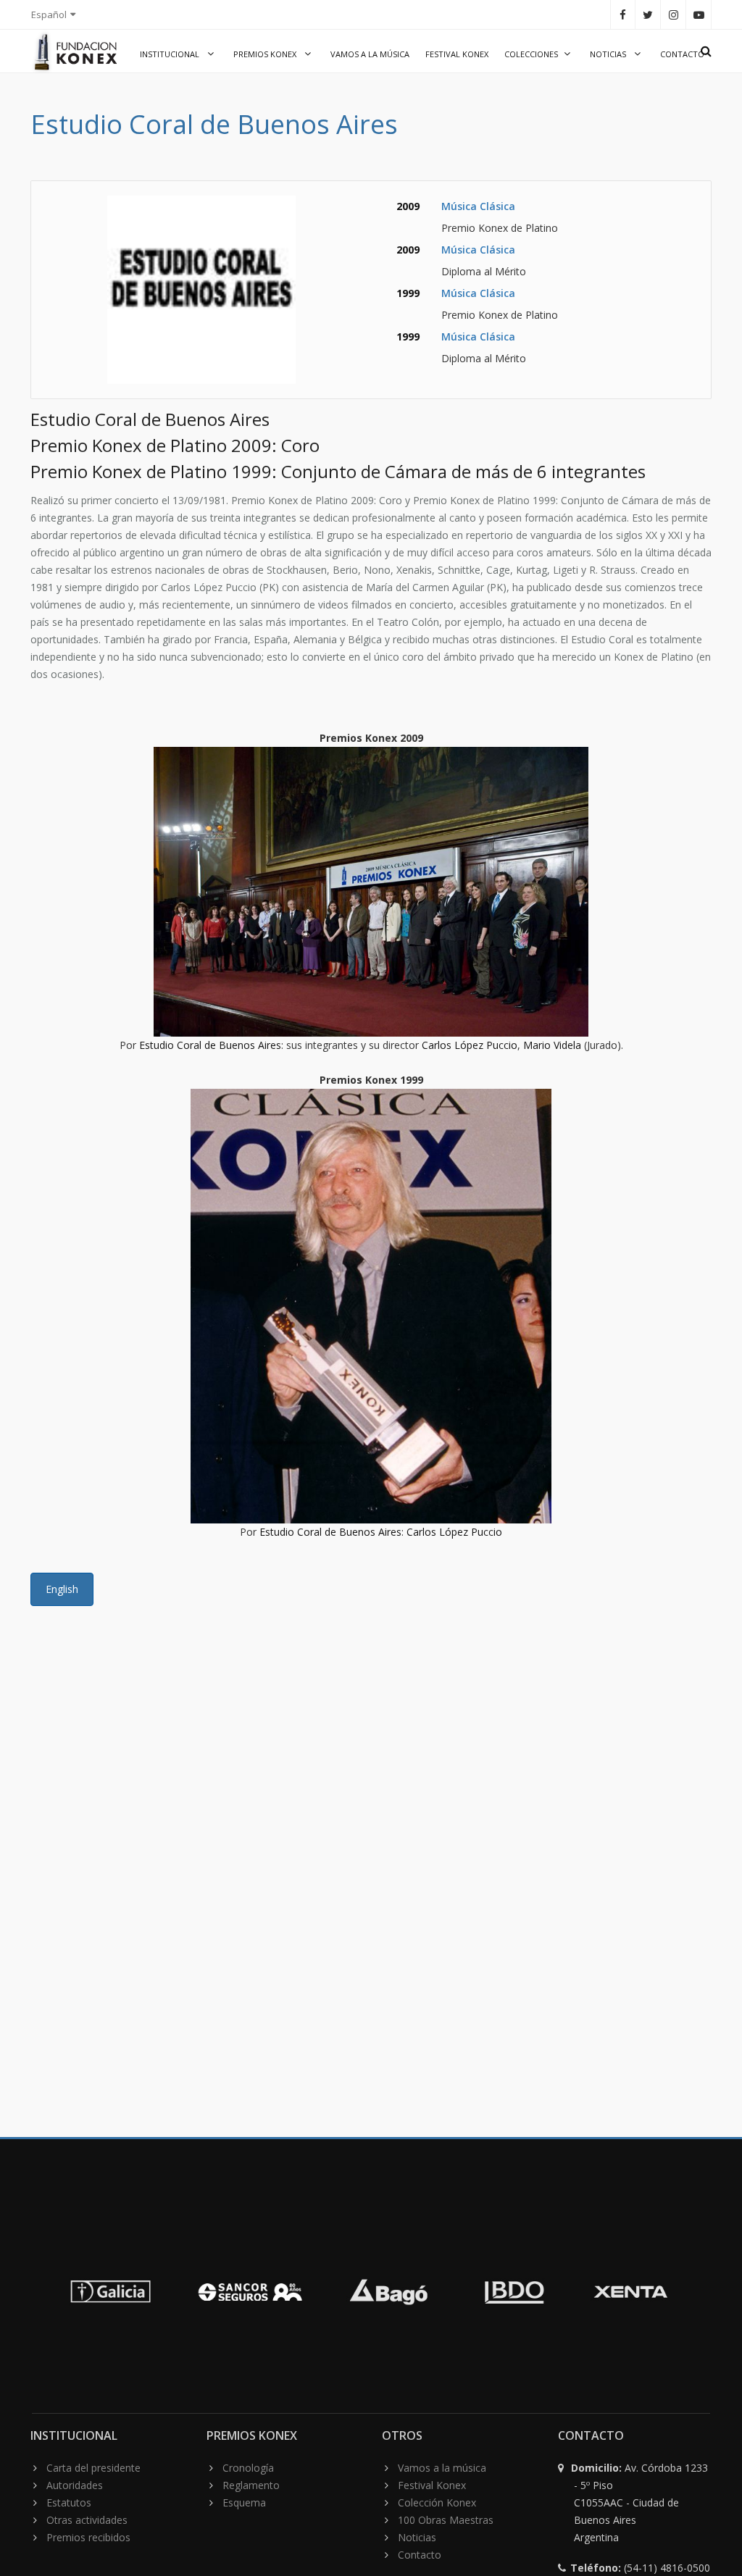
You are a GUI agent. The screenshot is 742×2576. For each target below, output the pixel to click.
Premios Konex (266, 54)
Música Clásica (478, 206)
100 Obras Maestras (446, 2520)
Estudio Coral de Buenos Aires (210, 1045)
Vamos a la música (370, 54)
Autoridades (75, 2485)
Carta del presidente (93, 2468)
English (62, 1589)
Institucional (171, 54)
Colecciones (531, 54)
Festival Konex (457, 54)
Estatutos (69, 2502)
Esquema (244, 2502)
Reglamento (251, 2485)
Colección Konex (437, 2502)
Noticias (609, 54)
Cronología (248, 2468)
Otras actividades (87, 2520)
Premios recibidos (88, 2537)
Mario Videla (552, 1045)
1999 (408, 293)
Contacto (682, 54)
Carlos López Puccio (470, 1045)
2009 (408, 206)
